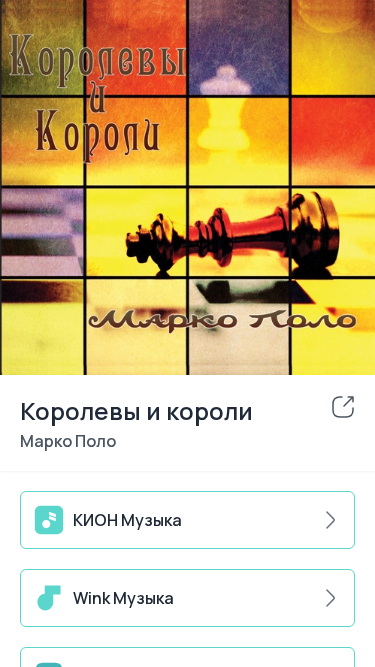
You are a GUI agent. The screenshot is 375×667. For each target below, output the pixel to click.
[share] (343, 407)
